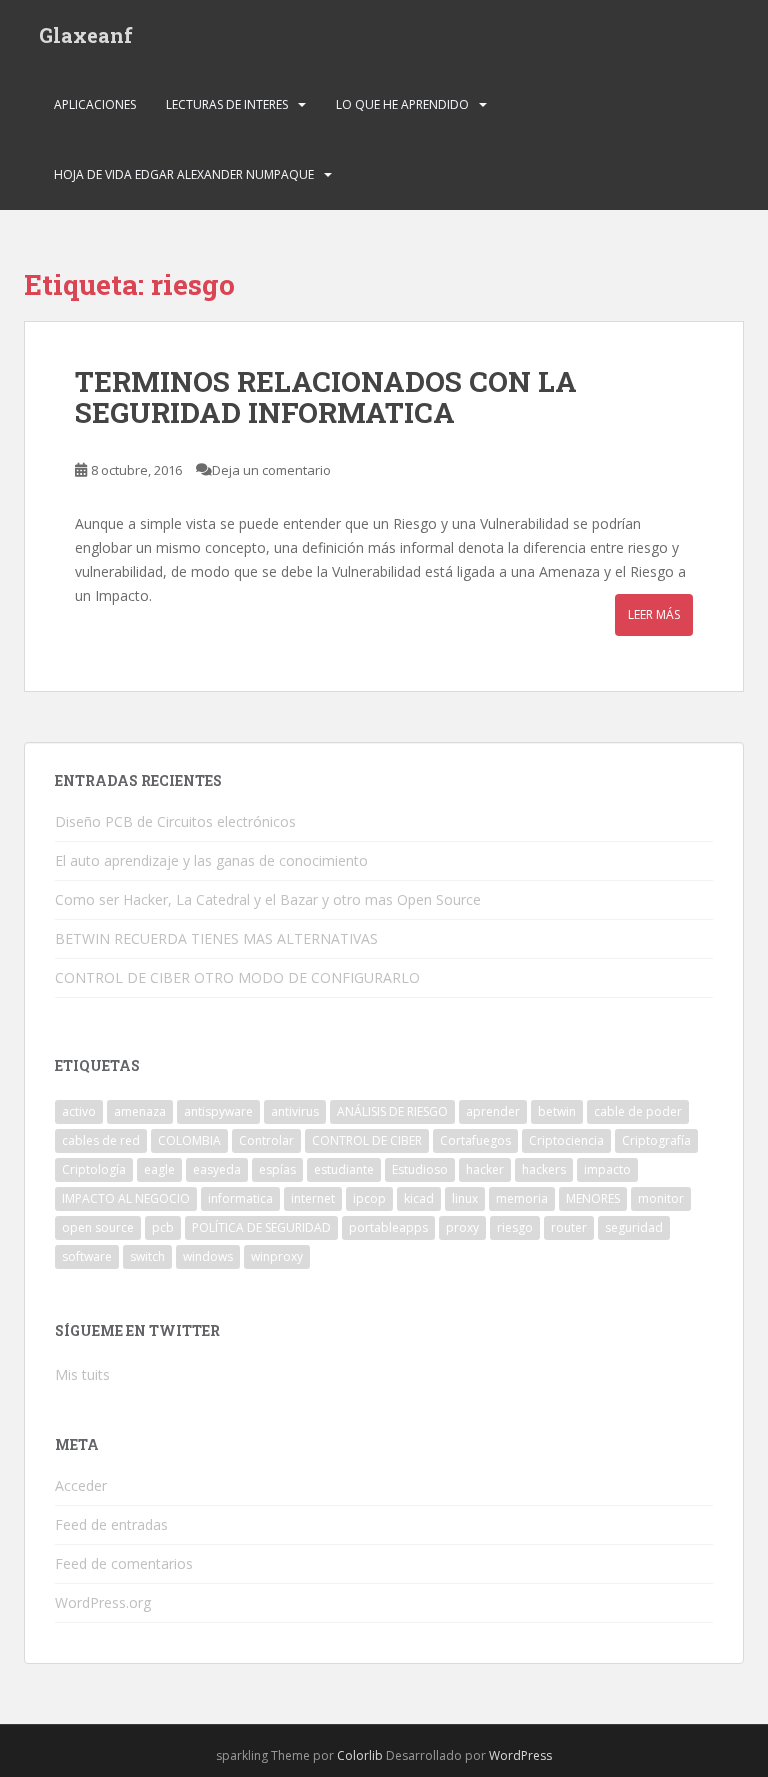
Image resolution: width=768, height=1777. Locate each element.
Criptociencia (566, 1140)
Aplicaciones (95, 104)
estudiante (344, 1169)
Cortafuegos (475, 1140)
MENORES (593, 1198)
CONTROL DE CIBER (367, 1140)
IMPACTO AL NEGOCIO (126, 1198)
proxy (462, 1227)
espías (277, 1169)
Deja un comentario (271, 470)
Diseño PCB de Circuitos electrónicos (175, 821)
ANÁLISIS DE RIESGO (392, 1111)
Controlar (266, 1140)
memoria (522, 1198)
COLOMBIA (189, 1140)
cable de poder (638, 1111)
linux (465, 1198)
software (87, 1256)
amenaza (140, 1111)
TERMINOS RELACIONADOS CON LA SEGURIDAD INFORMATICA (326, 397)
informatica (240, 1198)
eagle (159, 1169)
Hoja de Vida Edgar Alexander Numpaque (184, 174)
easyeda (217, 1169)
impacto (607, 1169)
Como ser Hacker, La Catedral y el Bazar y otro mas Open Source (268, 899)
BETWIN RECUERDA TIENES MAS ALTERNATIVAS (216, 938)
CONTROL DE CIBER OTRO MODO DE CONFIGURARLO (237, 977)
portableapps (388, 1227)
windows (208, 1256)
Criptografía (656, 1140)
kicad (419, 1198)
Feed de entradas (111, 1524)
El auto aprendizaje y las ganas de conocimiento (211, 860)
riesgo (515, 1227)
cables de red (101, 1140)
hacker (485, 1169)
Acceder (81, 1485)
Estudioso (420, 1169)
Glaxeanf (86, 35)
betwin (557, 1111)
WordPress (520, 1755)
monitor (661, 1198)
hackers (544, 1169)
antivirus (295, 1111)
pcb (163, 1227)
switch (147, 1256)
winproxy (277, 1256)
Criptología (94, 1169)
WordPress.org (103, 1602)
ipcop (369, 1198)
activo (79, 1111)
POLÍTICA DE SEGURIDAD (261, 1227)
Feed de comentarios (124, 1563)
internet (313, 1198)
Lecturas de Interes (227, 104)
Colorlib (360, 1755)
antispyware (218, 1111)
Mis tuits (82, 1374)
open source (98, 1227)
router (569, 1227)
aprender (493, 1111)
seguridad (634, 1227)
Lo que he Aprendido (402, 104)
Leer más (654, 614)
